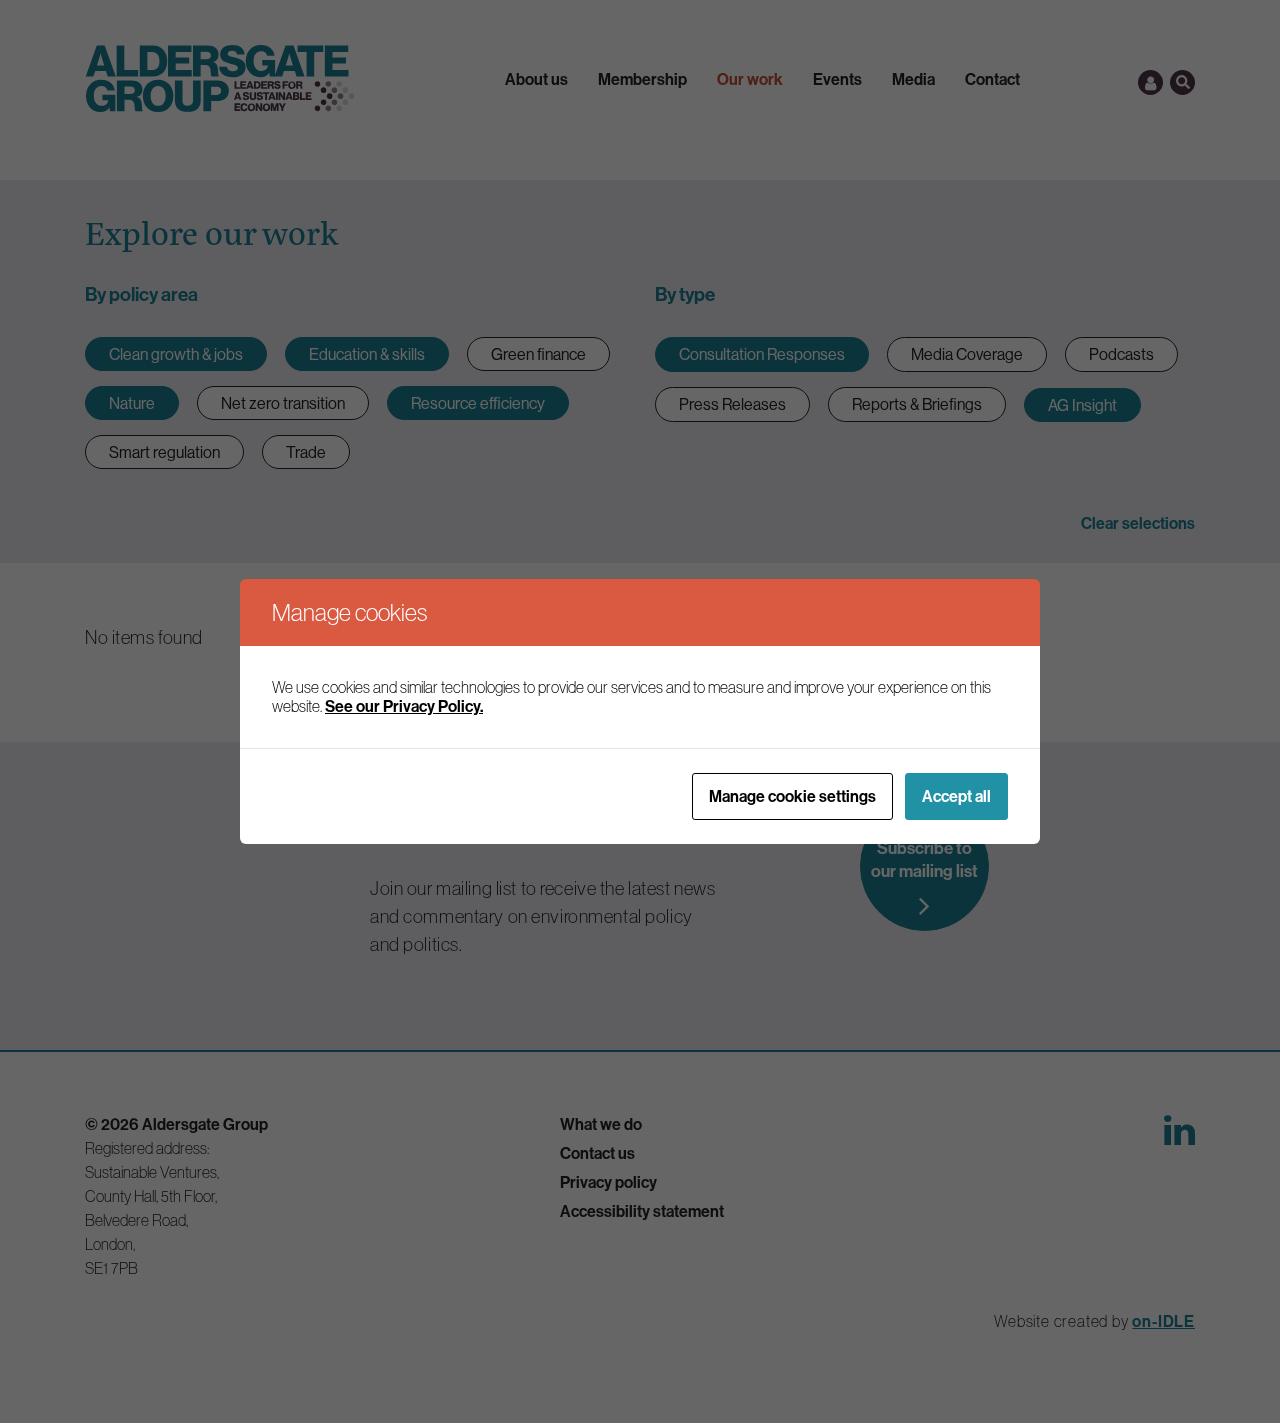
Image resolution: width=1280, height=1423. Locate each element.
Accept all (956, 796)
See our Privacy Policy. (404, 706)
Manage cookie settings (792, 796)
